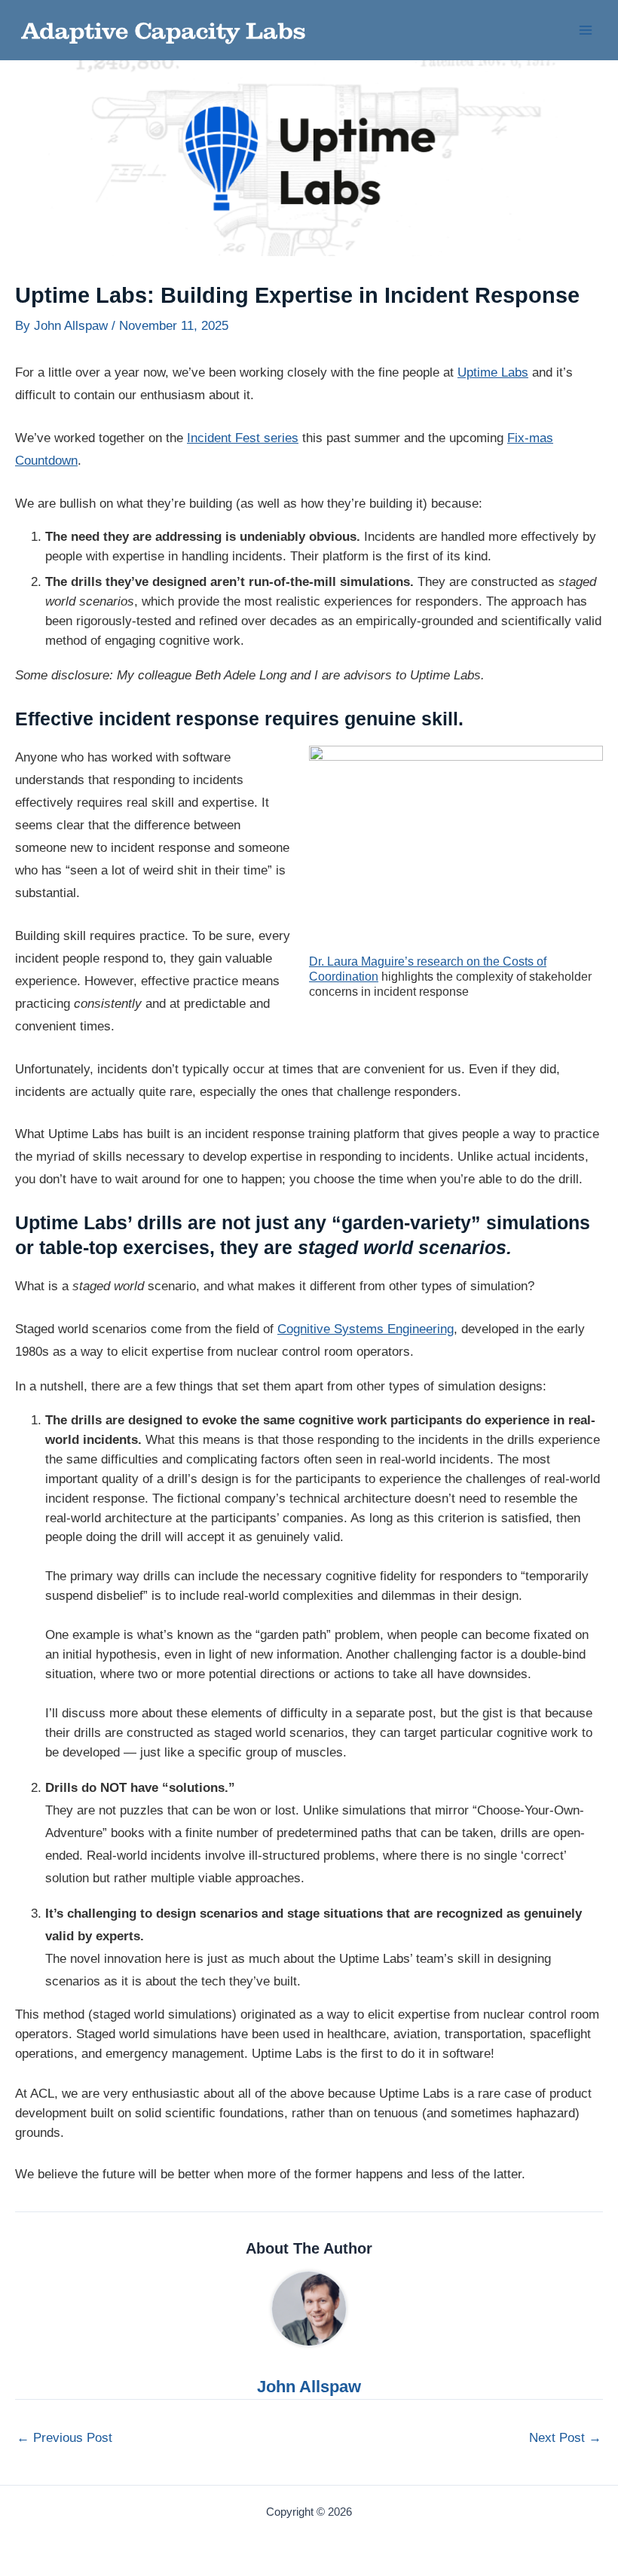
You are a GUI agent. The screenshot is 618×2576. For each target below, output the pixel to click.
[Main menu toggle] (586, 30)
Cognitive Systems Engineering (366, 1329)
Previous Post (64, 2438)
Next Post (565, 2438)
